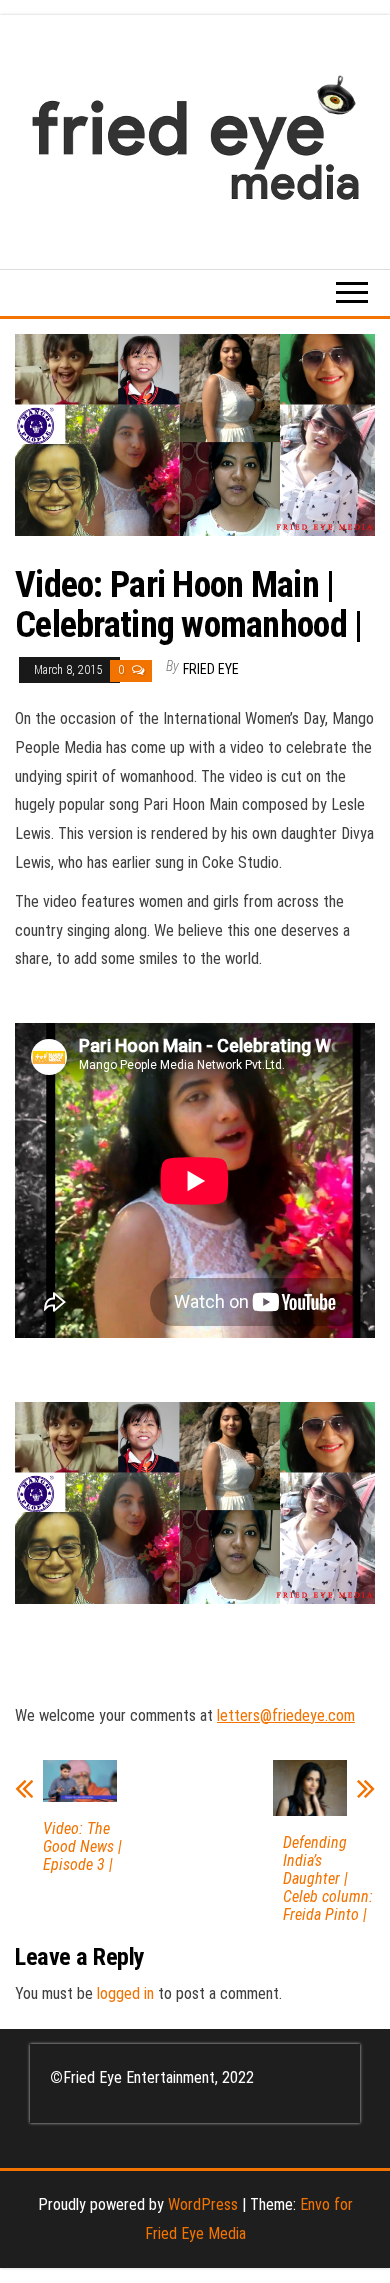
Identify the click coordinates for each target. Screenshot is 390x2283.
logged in (125, 1993)
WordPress (203, 2204)
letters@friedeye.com (286, 1715)
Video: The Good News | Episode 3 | (82, 1847)
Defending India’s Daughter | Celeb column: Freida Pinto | (328, 1879)
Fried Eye (211, 669)
